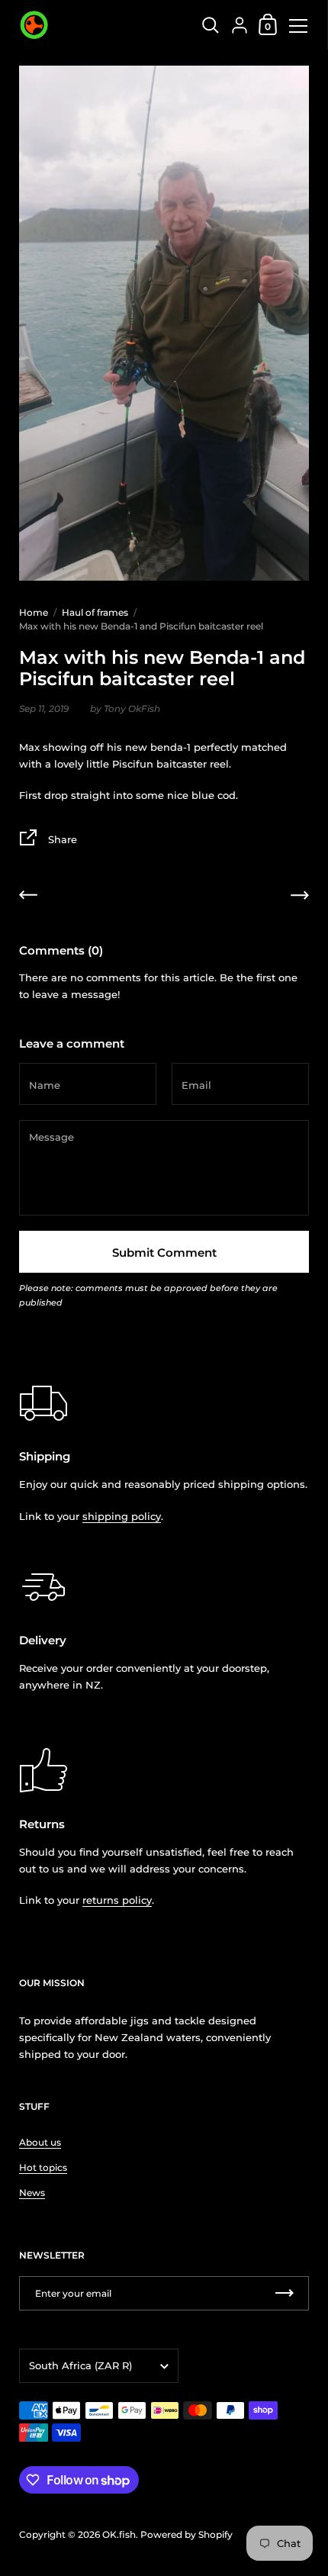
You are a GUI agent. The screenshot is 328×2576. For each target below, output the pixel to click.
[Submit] (285, 2293)
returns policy (117, 1900)
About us (40, 2142)
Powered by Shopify (187, 2534)
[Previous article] (28, 897)
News (32, 2193)
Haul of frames (95, 612)
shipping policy (122, 1516)
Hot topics (43, 2167)
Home (34, 612)
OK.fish (119, 2534)
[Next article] (300, 897)
